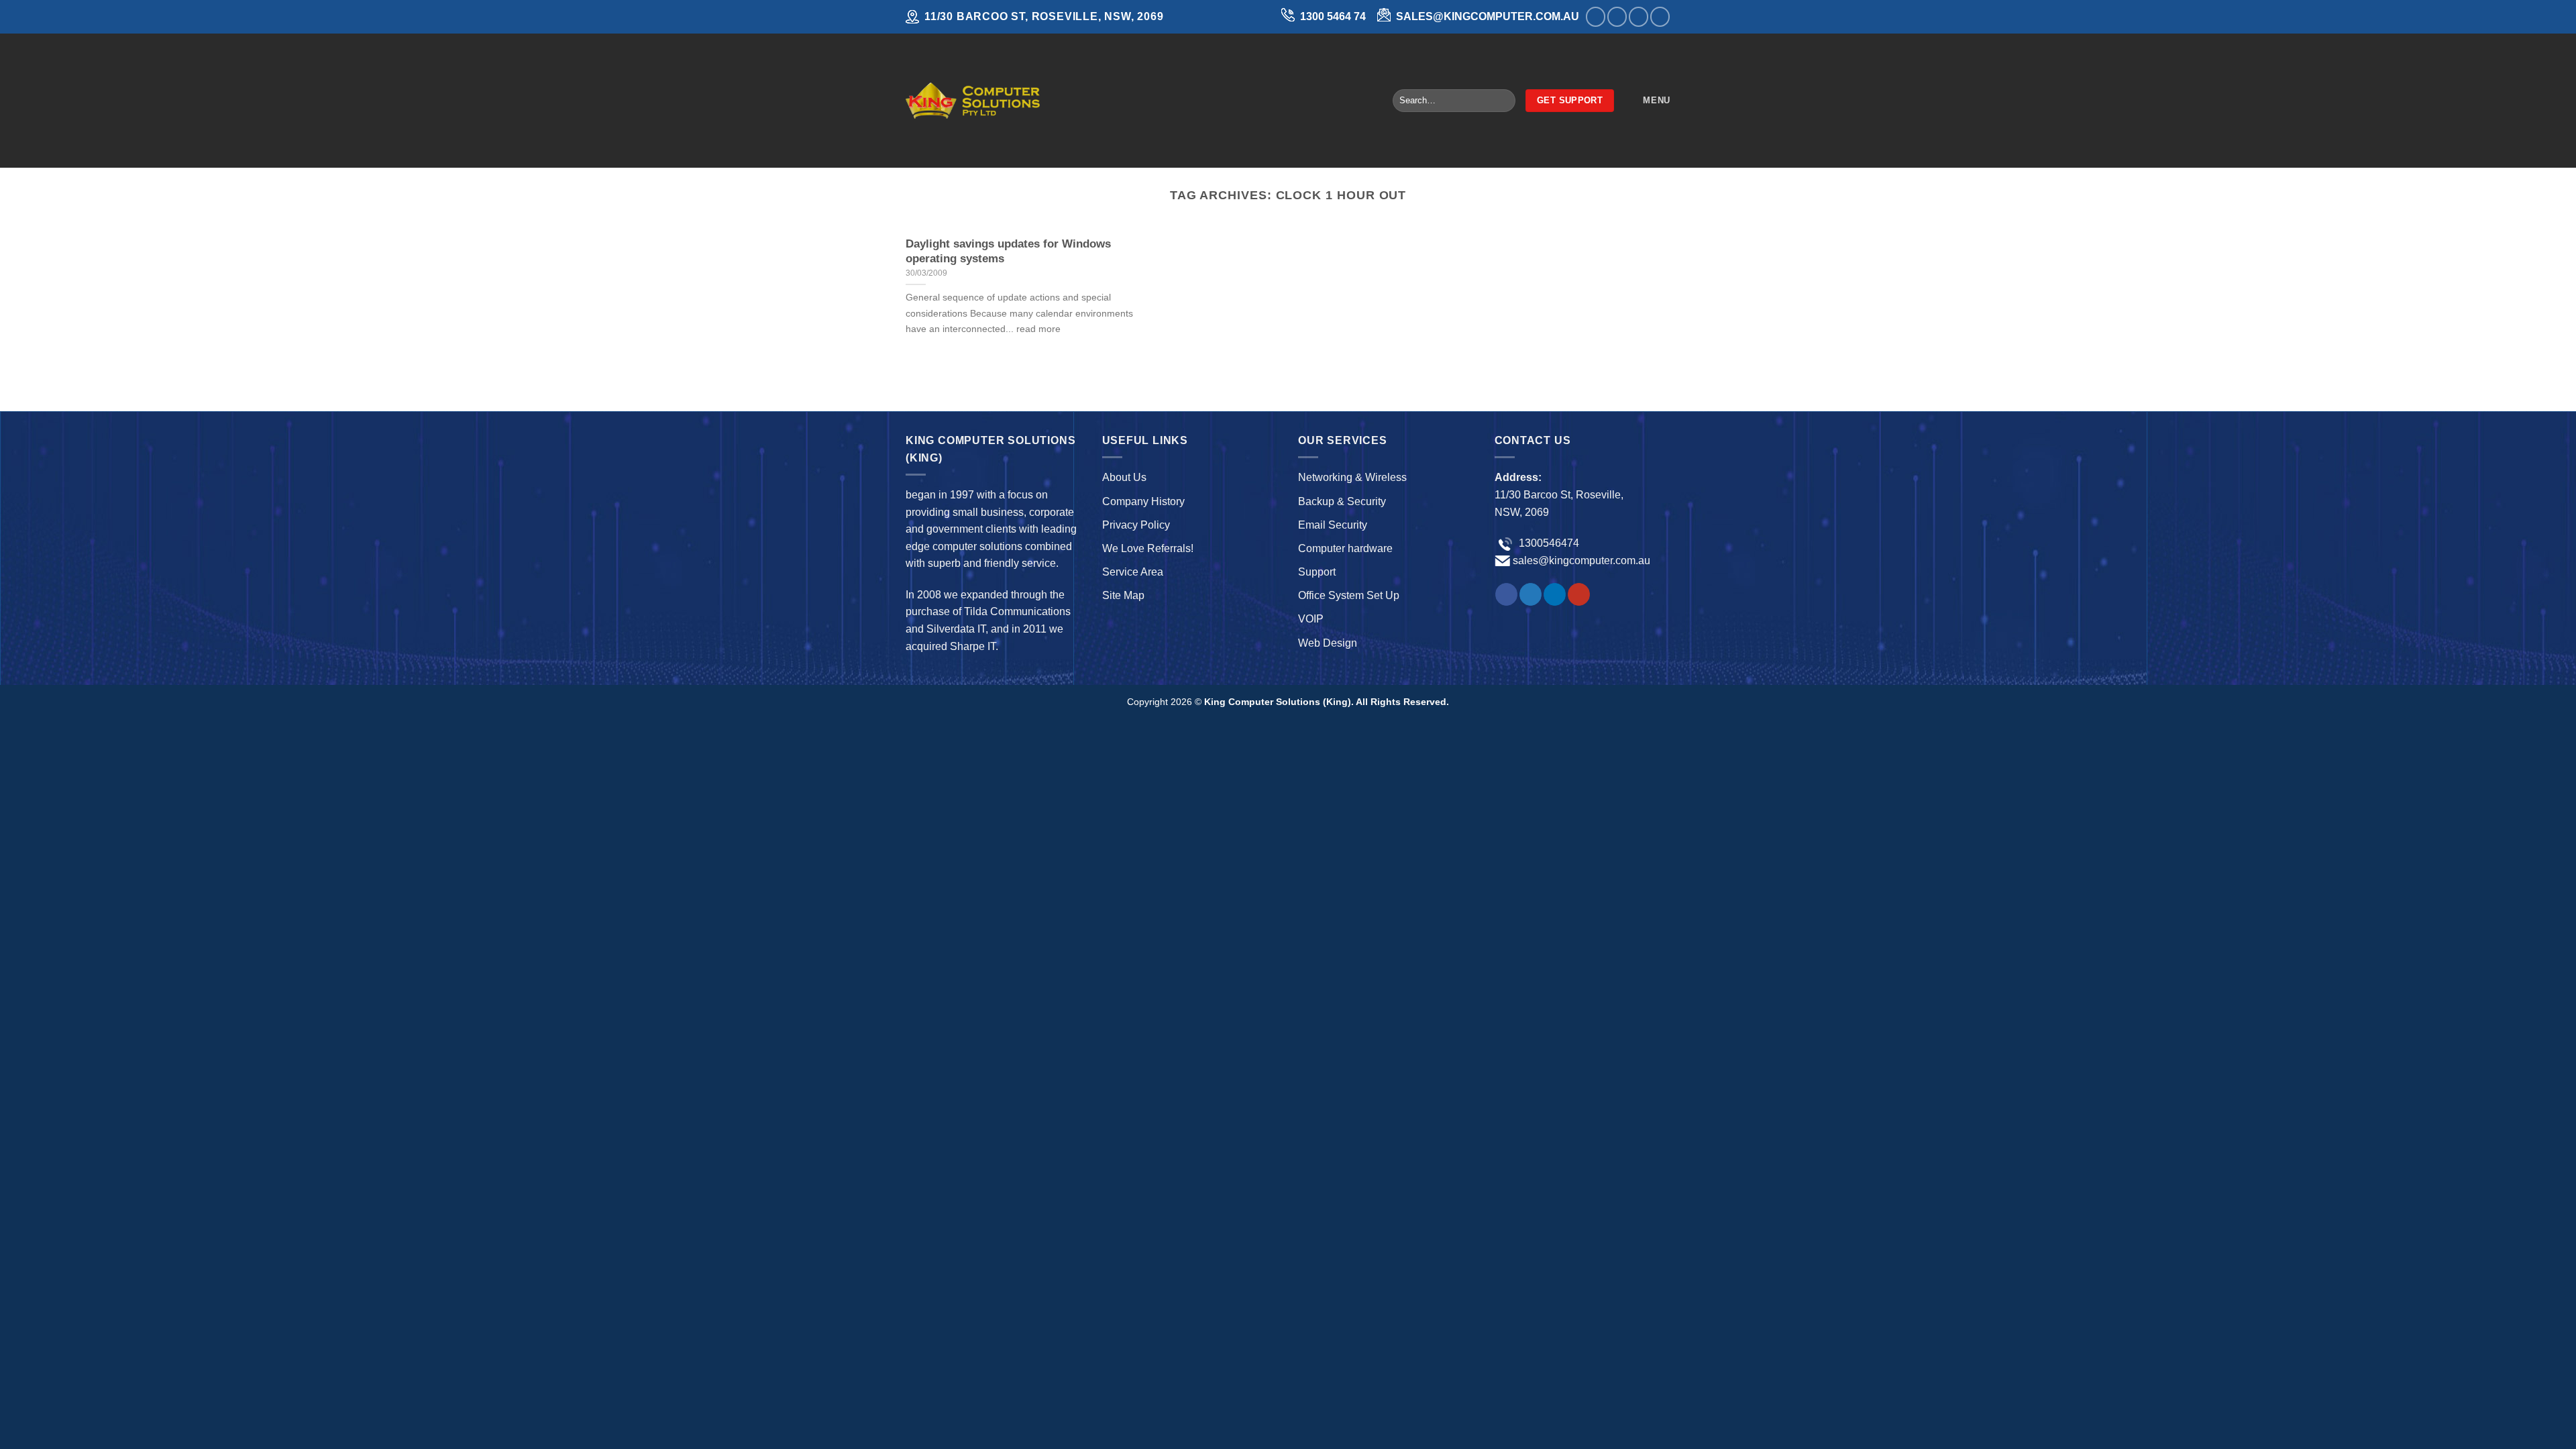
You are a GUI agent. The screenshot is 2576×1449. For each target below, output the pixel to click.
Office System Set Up (1349, 595)
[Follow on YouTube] (1660, 16)
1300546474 (1548, 543)
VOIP (1311, 619)
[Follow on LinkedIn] (1639, 16)
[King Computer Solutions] (973, 100)
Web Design (1328, 643)
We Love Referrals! (1148, 548)
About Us (1124, 477)
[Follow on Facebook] (1596, 16)
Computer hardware (1345, 548)
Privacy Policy (1136, 525)
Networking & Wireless (1352, 477)
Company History (1143, 501)
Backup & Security (1342, 501)
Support (1317, 572)
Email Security (1333, 525)
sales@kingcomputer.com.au (1581, 560)
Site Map (1123, 595)
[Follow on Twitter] (1617, 16)
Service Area (1133, 572)
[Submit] (1502, 101)
